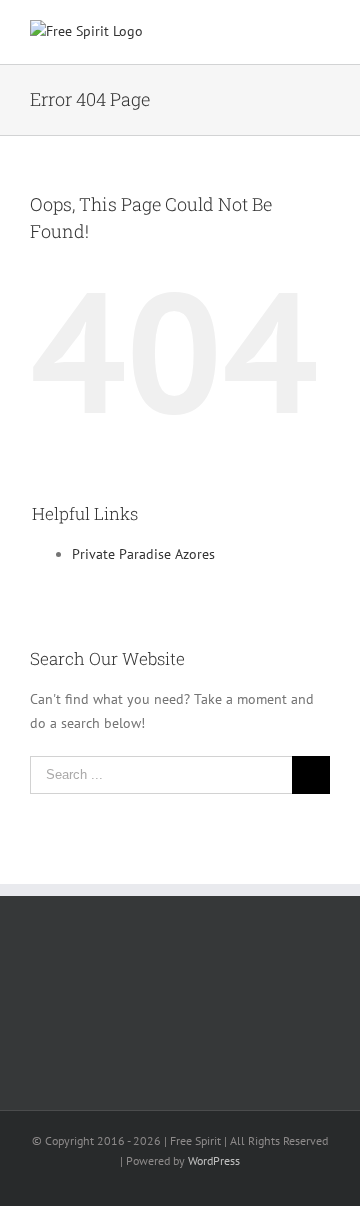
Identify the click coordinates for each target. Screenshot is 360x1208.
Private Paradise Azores (143, 554)
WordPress (214, 1160)
